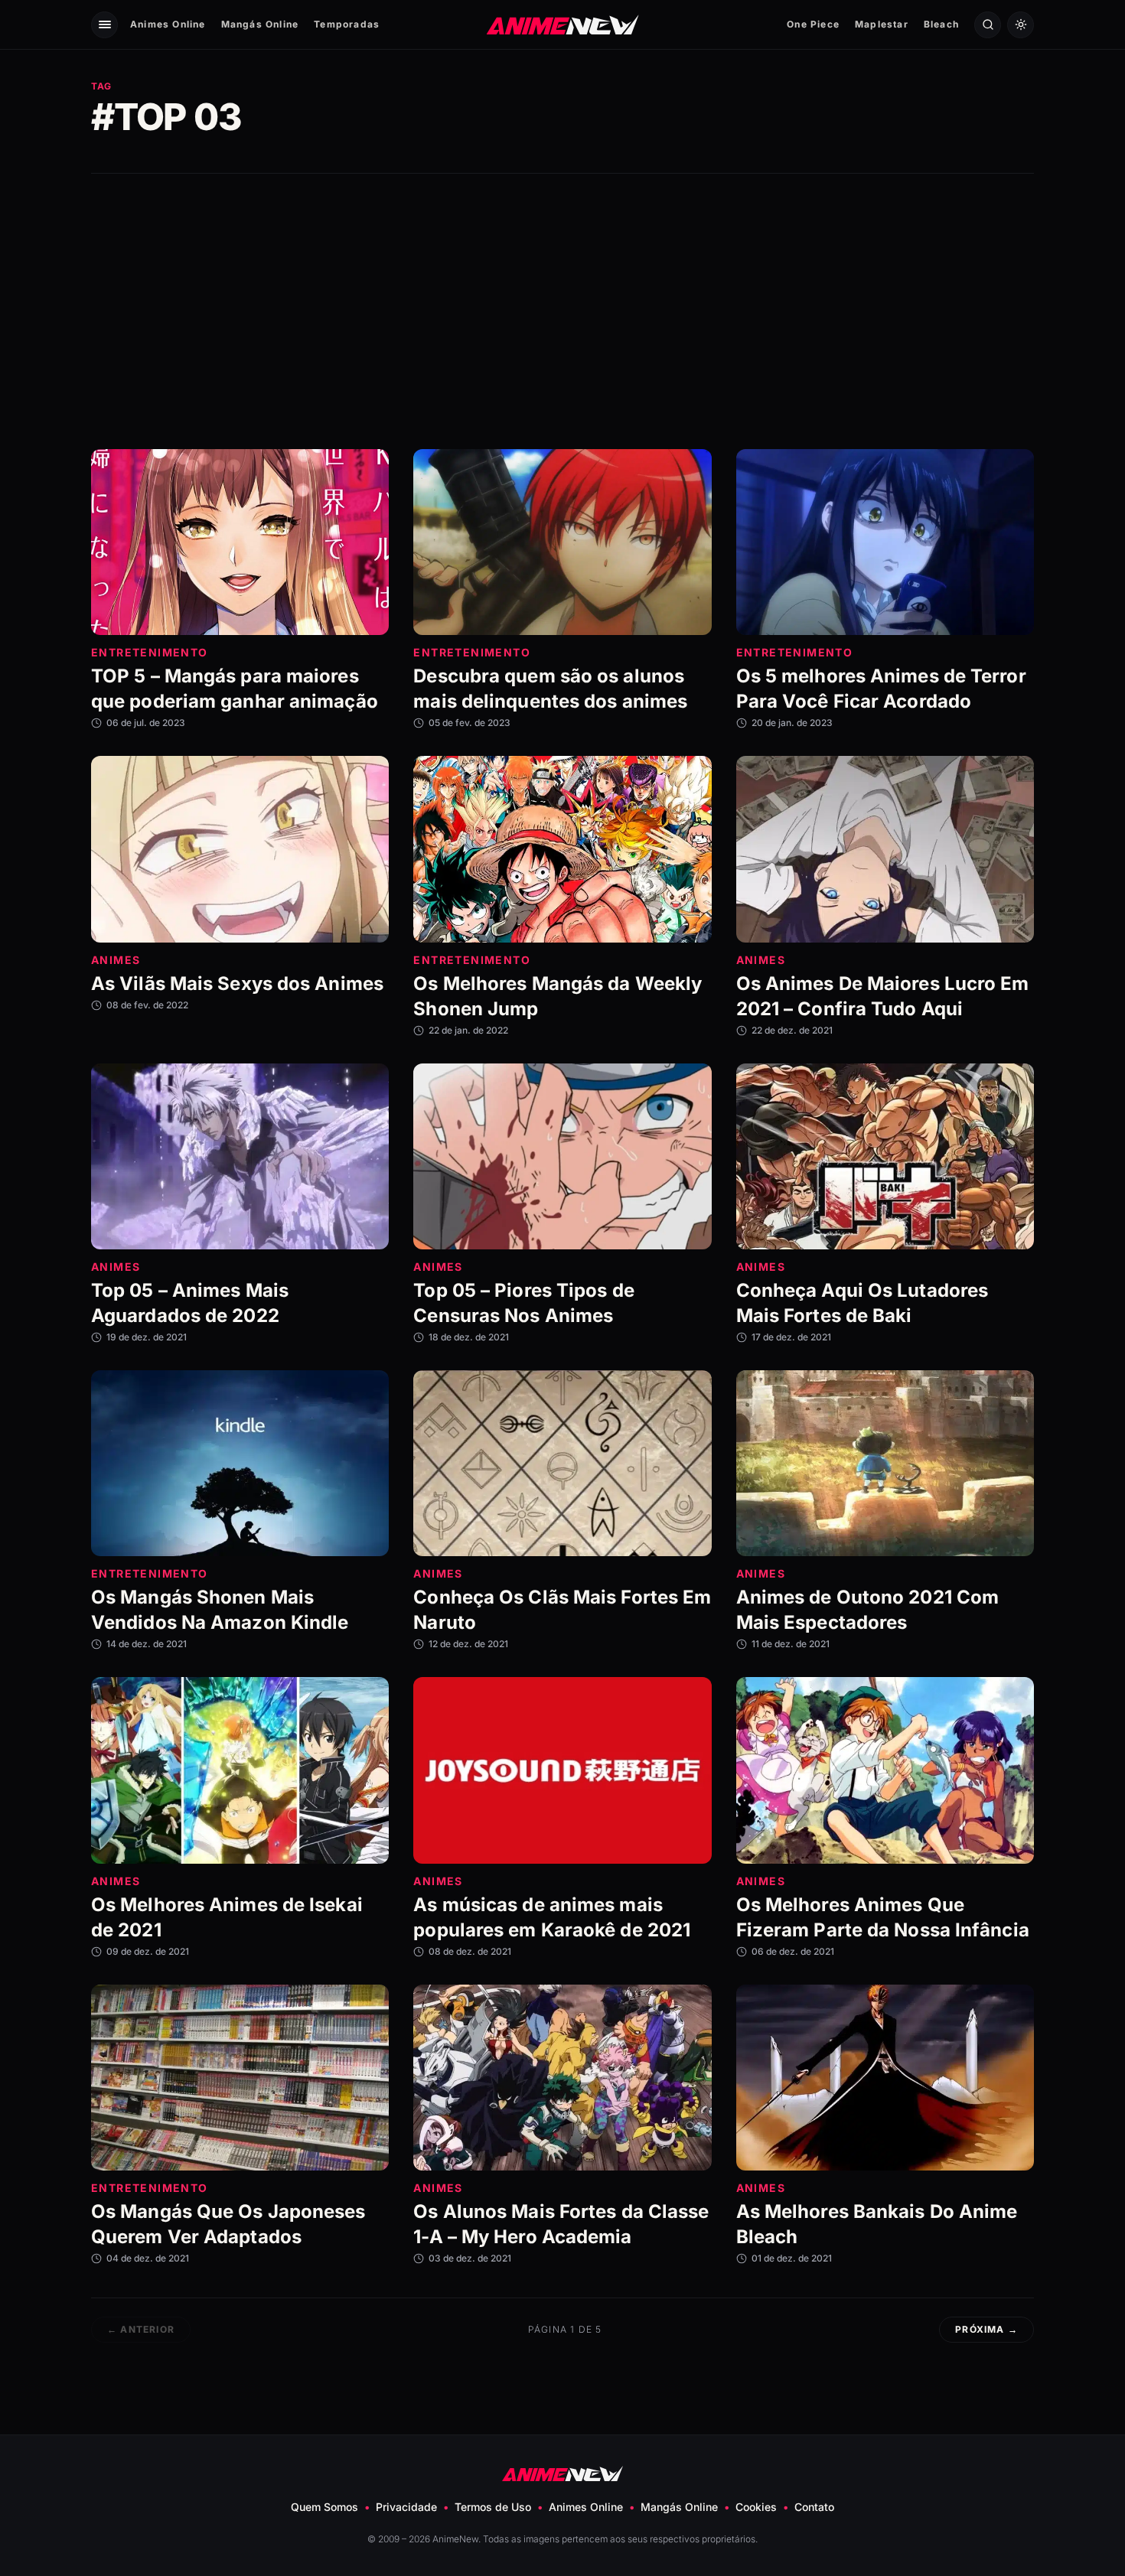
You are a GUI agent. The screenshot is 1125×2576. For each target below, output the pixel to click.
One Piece (813, 24)
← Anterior (141, 2329)
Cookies (756, 2507)
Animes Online (168, 24)
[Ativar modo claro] (1021, 25)
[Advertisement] (562, 311)
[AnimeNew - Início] (563, 24)
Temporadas (347, 24)
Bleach (941, 24)
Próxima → (986, 2329)
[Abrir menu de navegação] (104, 25)
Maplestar (882, 24)
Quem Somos (324, 2507)
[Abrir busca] (988, 25)
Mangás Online (260, 24)
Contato (814, 2507)
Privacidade (406, 2507)
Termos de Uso (493, 2507)
